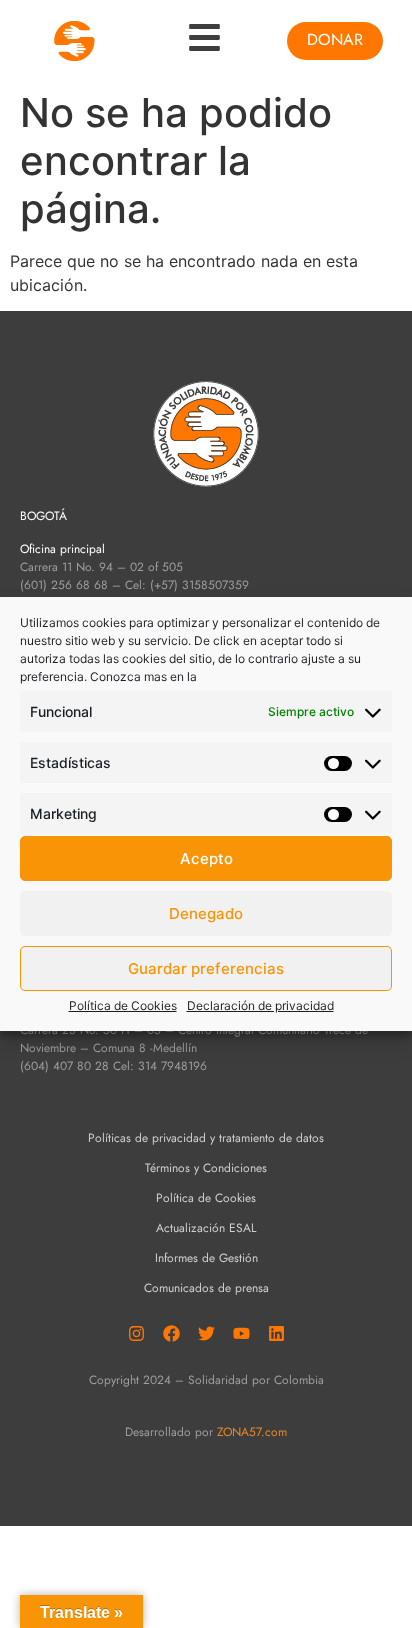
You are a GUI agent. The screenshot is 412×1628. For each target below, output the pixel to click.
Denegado (206, 913)
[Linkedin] (276, 1334)
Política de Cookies (123, 1005)
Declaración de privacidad (260, 1005)
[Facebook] (171, 1334)
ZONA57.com (252, 1432)
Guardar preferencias (206, 968)
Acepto (206, 858)
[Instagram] (136, 1334)
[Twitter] (206, 1334)
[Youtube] (241, 1334)
